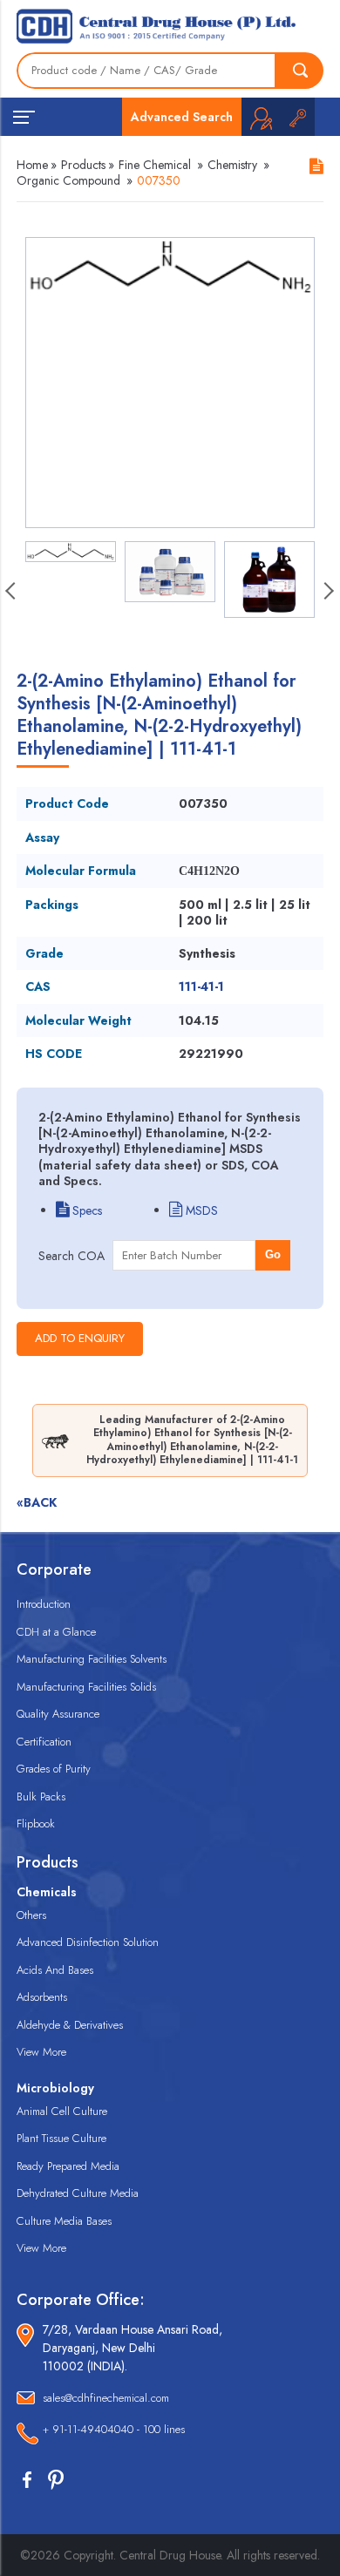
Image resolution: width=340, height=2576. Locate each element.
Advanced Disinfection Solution (88, 1942)
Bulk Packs (41, 1796)
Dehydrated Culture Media (78, 2193)
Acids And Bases (55, 1970)
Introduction (44, 1604)
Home (32, 165)
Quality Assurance (58, 1714)
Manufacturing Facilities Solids (86, 1687)
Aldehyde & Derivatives (70, 2025)
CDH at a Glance (56, 1632)
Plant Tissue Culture (61, 2138)
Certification (44, 1742)
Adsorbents (42, 1997)
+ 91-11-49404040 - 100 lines (114, 2429)
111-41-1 (201, 986)
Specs (85, 1210)
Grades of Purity (54, 1769)
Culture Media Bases (64, 2221)
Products (83, 165)
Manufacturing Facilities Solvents (92, 1659)
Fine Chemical (155, 165)
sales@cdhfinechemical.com (106, 2398)
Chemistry (232, 165)
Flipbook (36, 1824)
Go (273, 1254)
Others (31, 1915)
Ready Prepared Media (68, 2166)
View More (41, 2052)
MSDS (200, 1210)
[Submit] (300, 71)
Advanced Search (182, 117)
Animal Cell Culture (62, 2111)
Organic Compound (68, 180)
